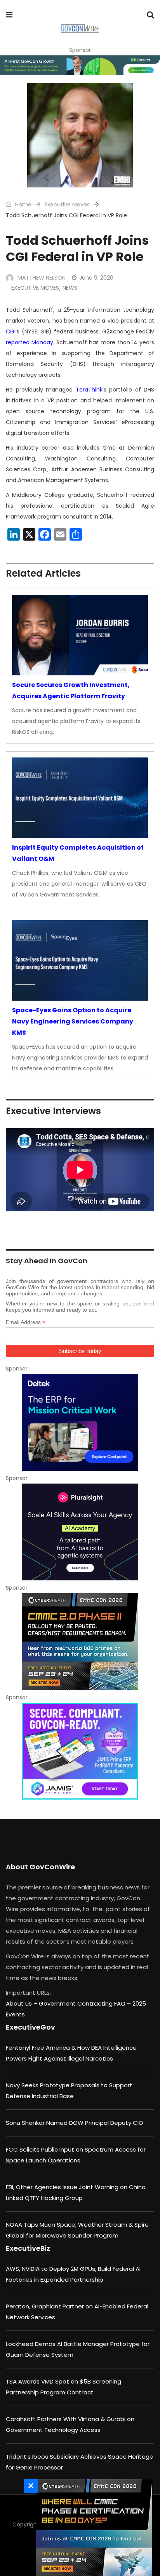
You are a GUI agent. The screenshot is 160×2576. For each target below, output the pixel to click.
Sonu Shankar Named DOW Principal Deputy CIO (75, 2123)
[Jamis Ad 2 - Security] (80, 1751)
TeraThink (89, 390)
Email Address (26, 1322)
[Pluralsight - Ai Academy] (80, 1532)
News (70, 288)
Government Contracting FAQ (83, 2003)
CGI (11, 331)
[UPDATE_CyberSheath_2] (80, 1642)
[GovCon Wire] (79, 29)
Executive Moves (67, 204)
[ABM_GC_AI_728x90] (80, 65)
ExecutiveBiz (28, 2248)
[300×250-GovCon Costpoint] (80, 1422)
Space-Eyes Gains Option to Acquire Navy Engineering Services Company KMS (73, 1021)
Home (23, 204)
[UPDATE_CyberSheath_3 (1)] (92, 2528)
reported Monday (30, 342)
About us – (22, 2003)
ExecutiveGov (30, 2027)
